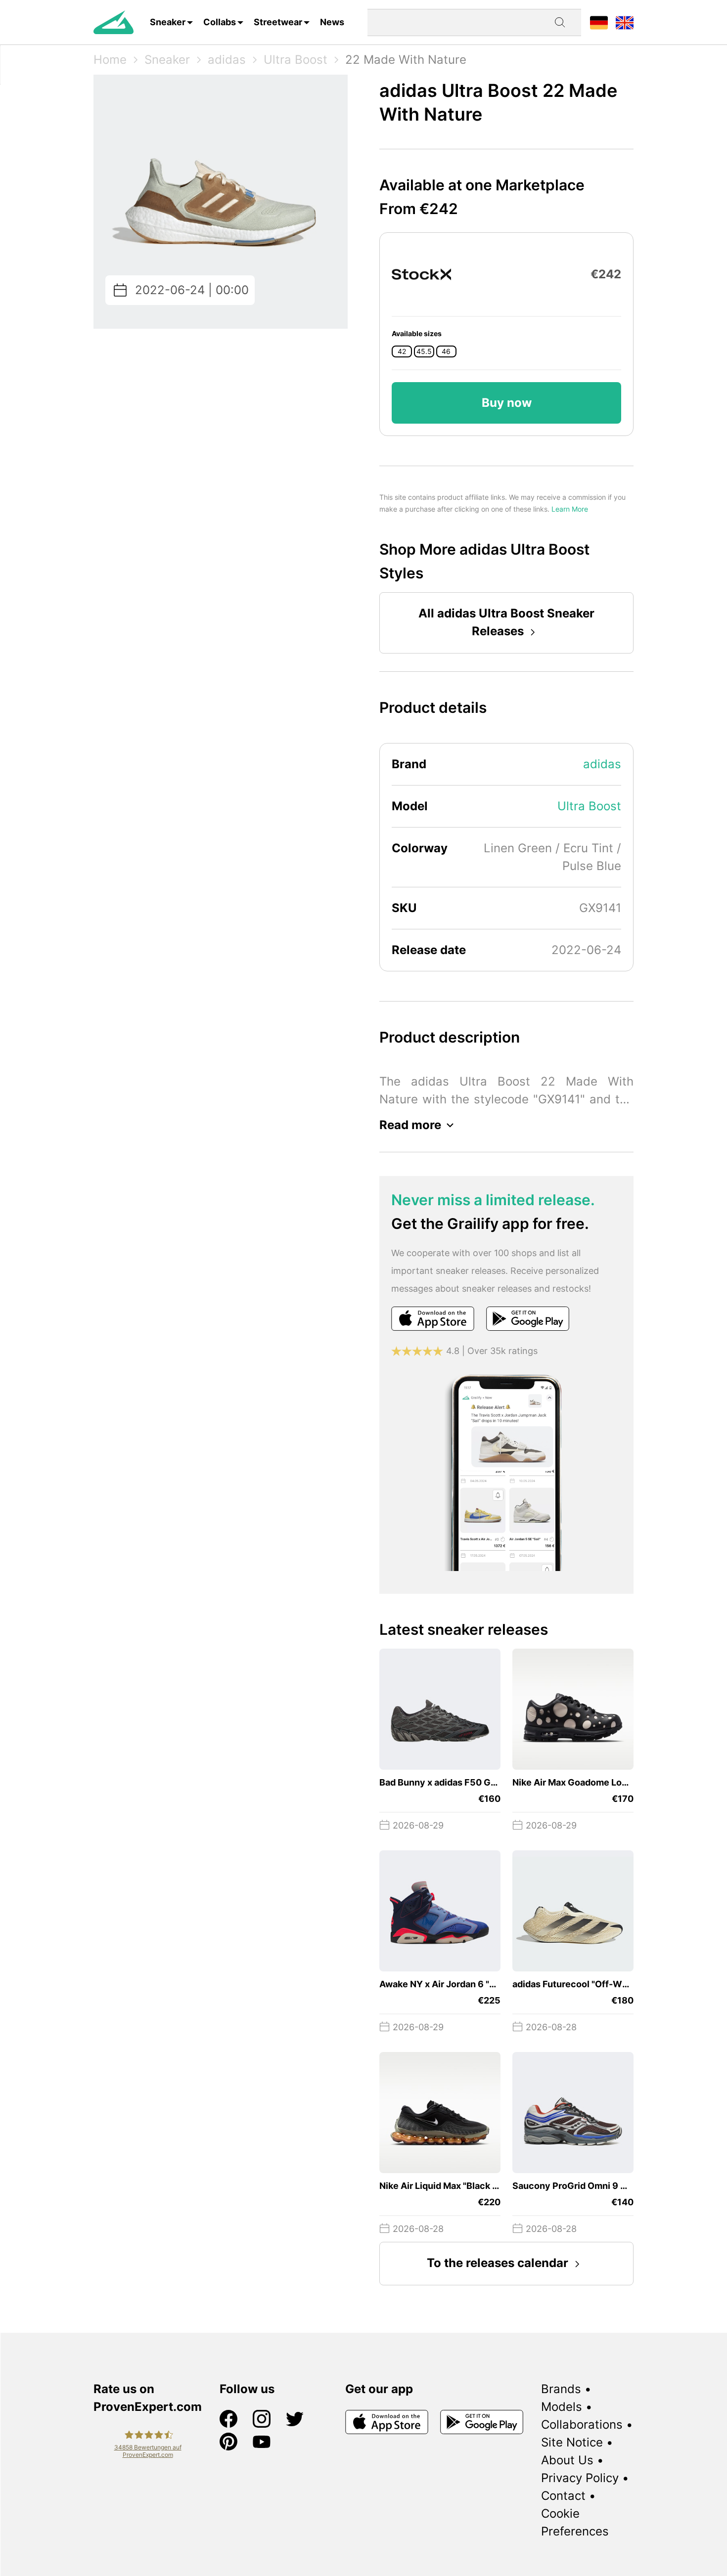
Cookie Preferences (575, 2522)
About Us (567, 2460)
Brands (561, 2389)
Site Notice (572, 2442)
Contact (563, 2496)
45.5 (424, 351)
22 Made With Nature (406, 60)
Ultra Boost (295, 60)
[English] (625, 22)
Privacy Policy (580, 2478)
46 (446, 351)
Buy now (507, 403)
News (332, 22)
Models (562, 2407)
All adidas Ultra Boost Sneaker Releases (506, 622)
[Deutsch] (599, 22)
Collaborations (582, 2424)
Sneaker (168, 22)
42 (402, 351)
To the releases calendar (498, 2263)
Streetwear (278, 22)
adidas (227, 60)
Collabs (220, 22)
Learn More (570, 509)
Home (110, 60)
